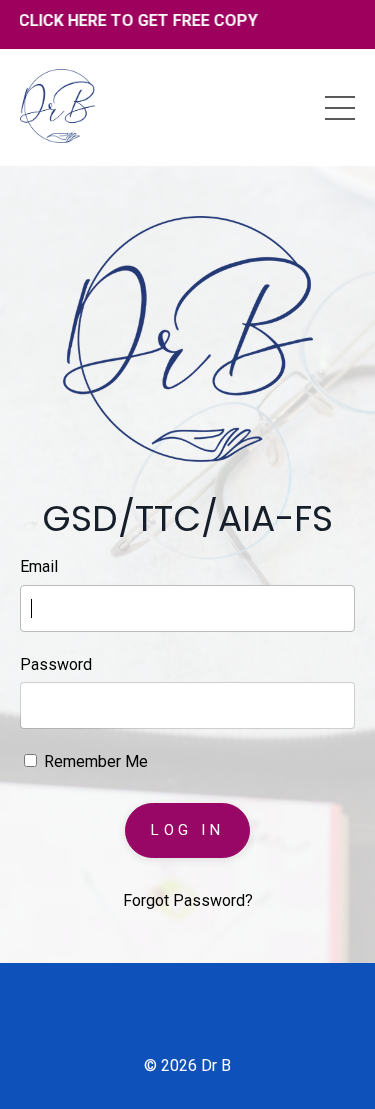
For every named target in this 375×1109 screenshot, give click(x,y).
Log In (187, 830)
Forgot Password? (188, 900)
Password (56, 664)
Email (39, 566)
